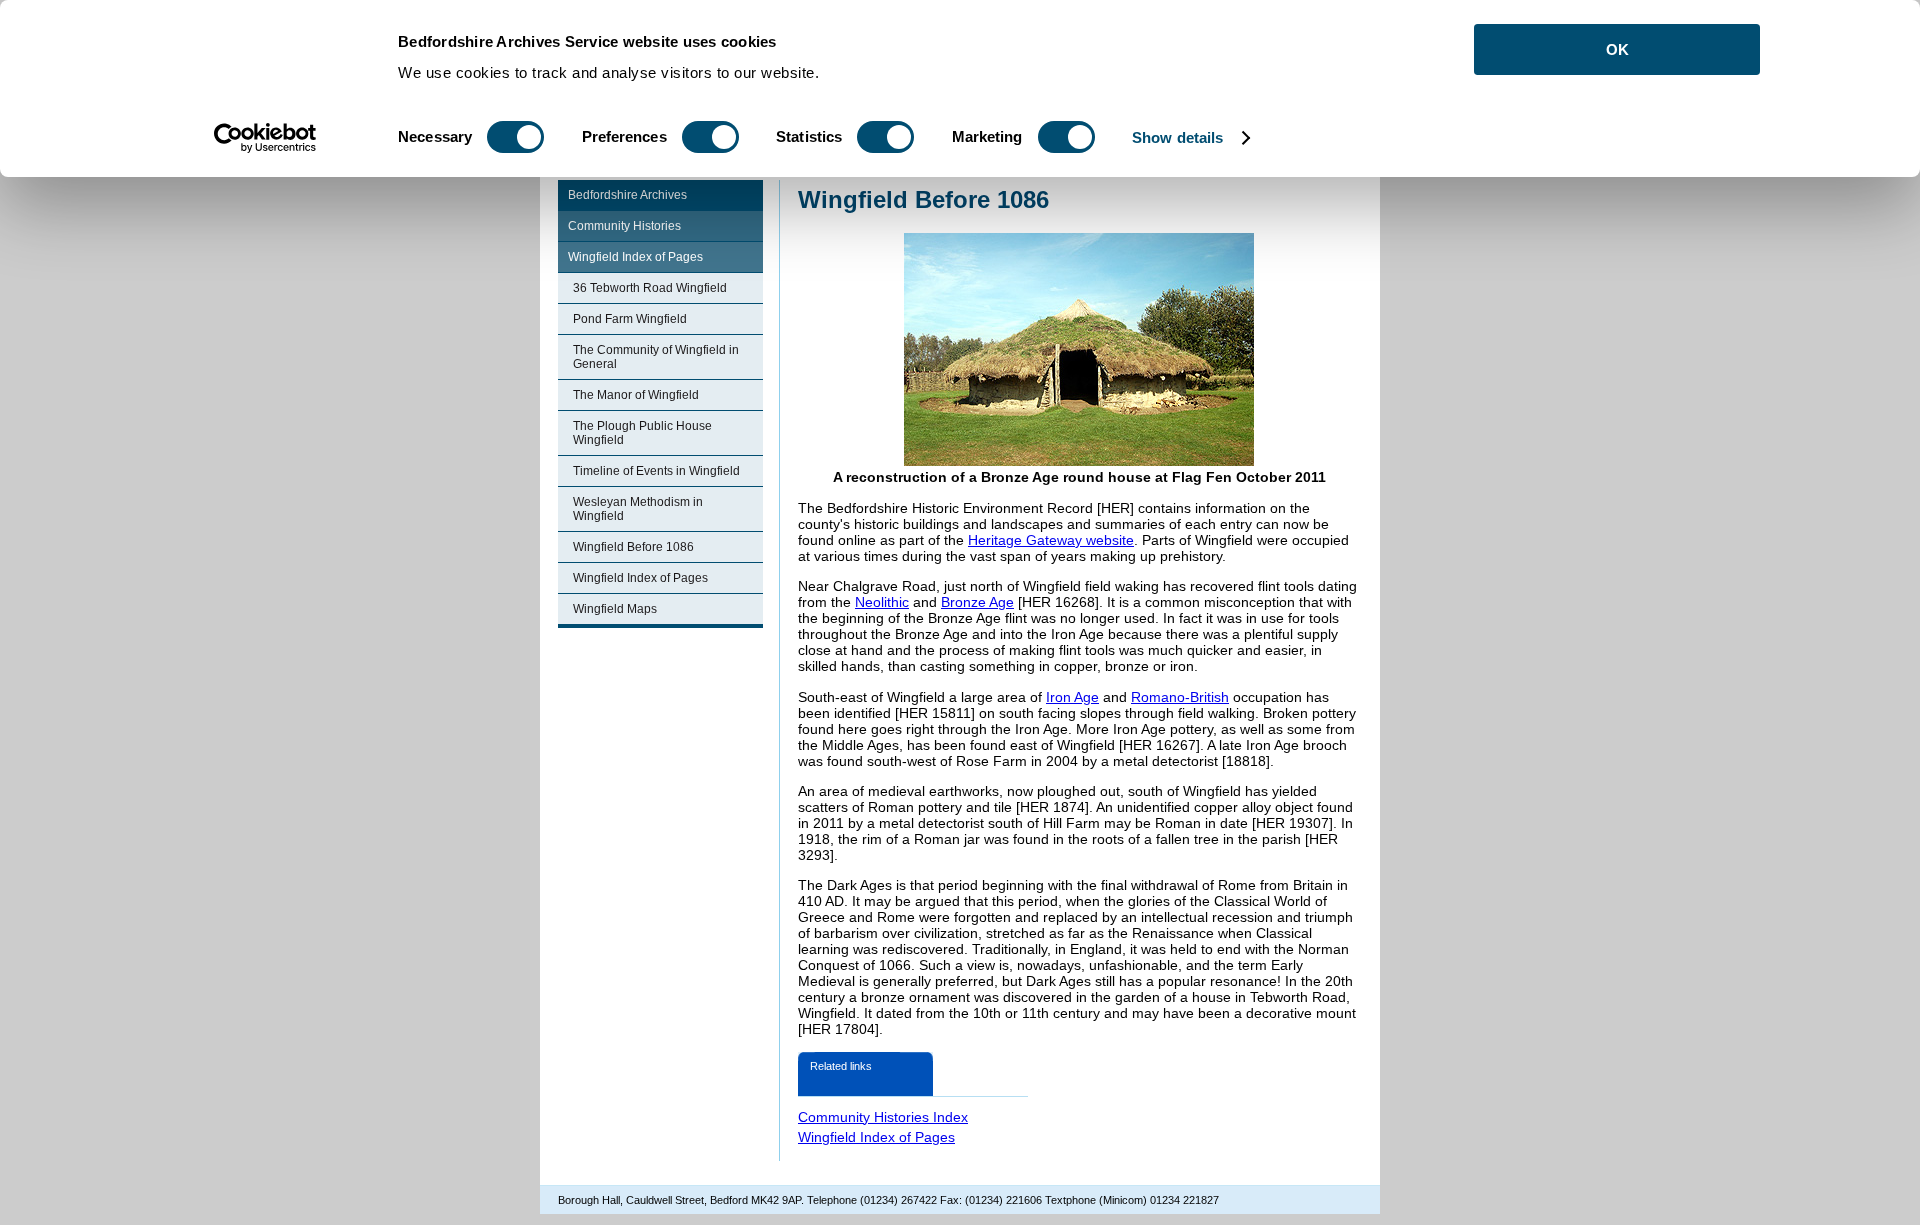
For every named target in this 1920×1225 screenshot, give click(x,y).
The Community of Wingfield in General (656, 357)
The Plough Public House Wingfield (642, 433)
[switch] (710, 137)
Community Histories (624, 226)
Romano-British (1180, 697)
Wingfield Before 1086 (633, 547)
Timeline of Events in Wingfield (656, 471)
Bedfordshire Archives (627, 195)
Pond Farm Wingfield (630, 319)
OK (1617, 49)
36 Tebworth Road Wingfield (650, 288)
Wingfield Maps (615, 609)
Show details (1177, 137)
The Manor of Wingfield (636, 395)
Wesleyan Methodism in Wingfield (638, 509)
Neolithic (882, 602)
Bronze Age (977, 602)
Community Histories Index (883, 1117)
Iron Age (1072, 697)
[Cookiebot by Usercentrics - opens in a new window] (265, 138)
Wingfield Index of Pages (635, 257)
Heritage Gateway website (1051, 540)
